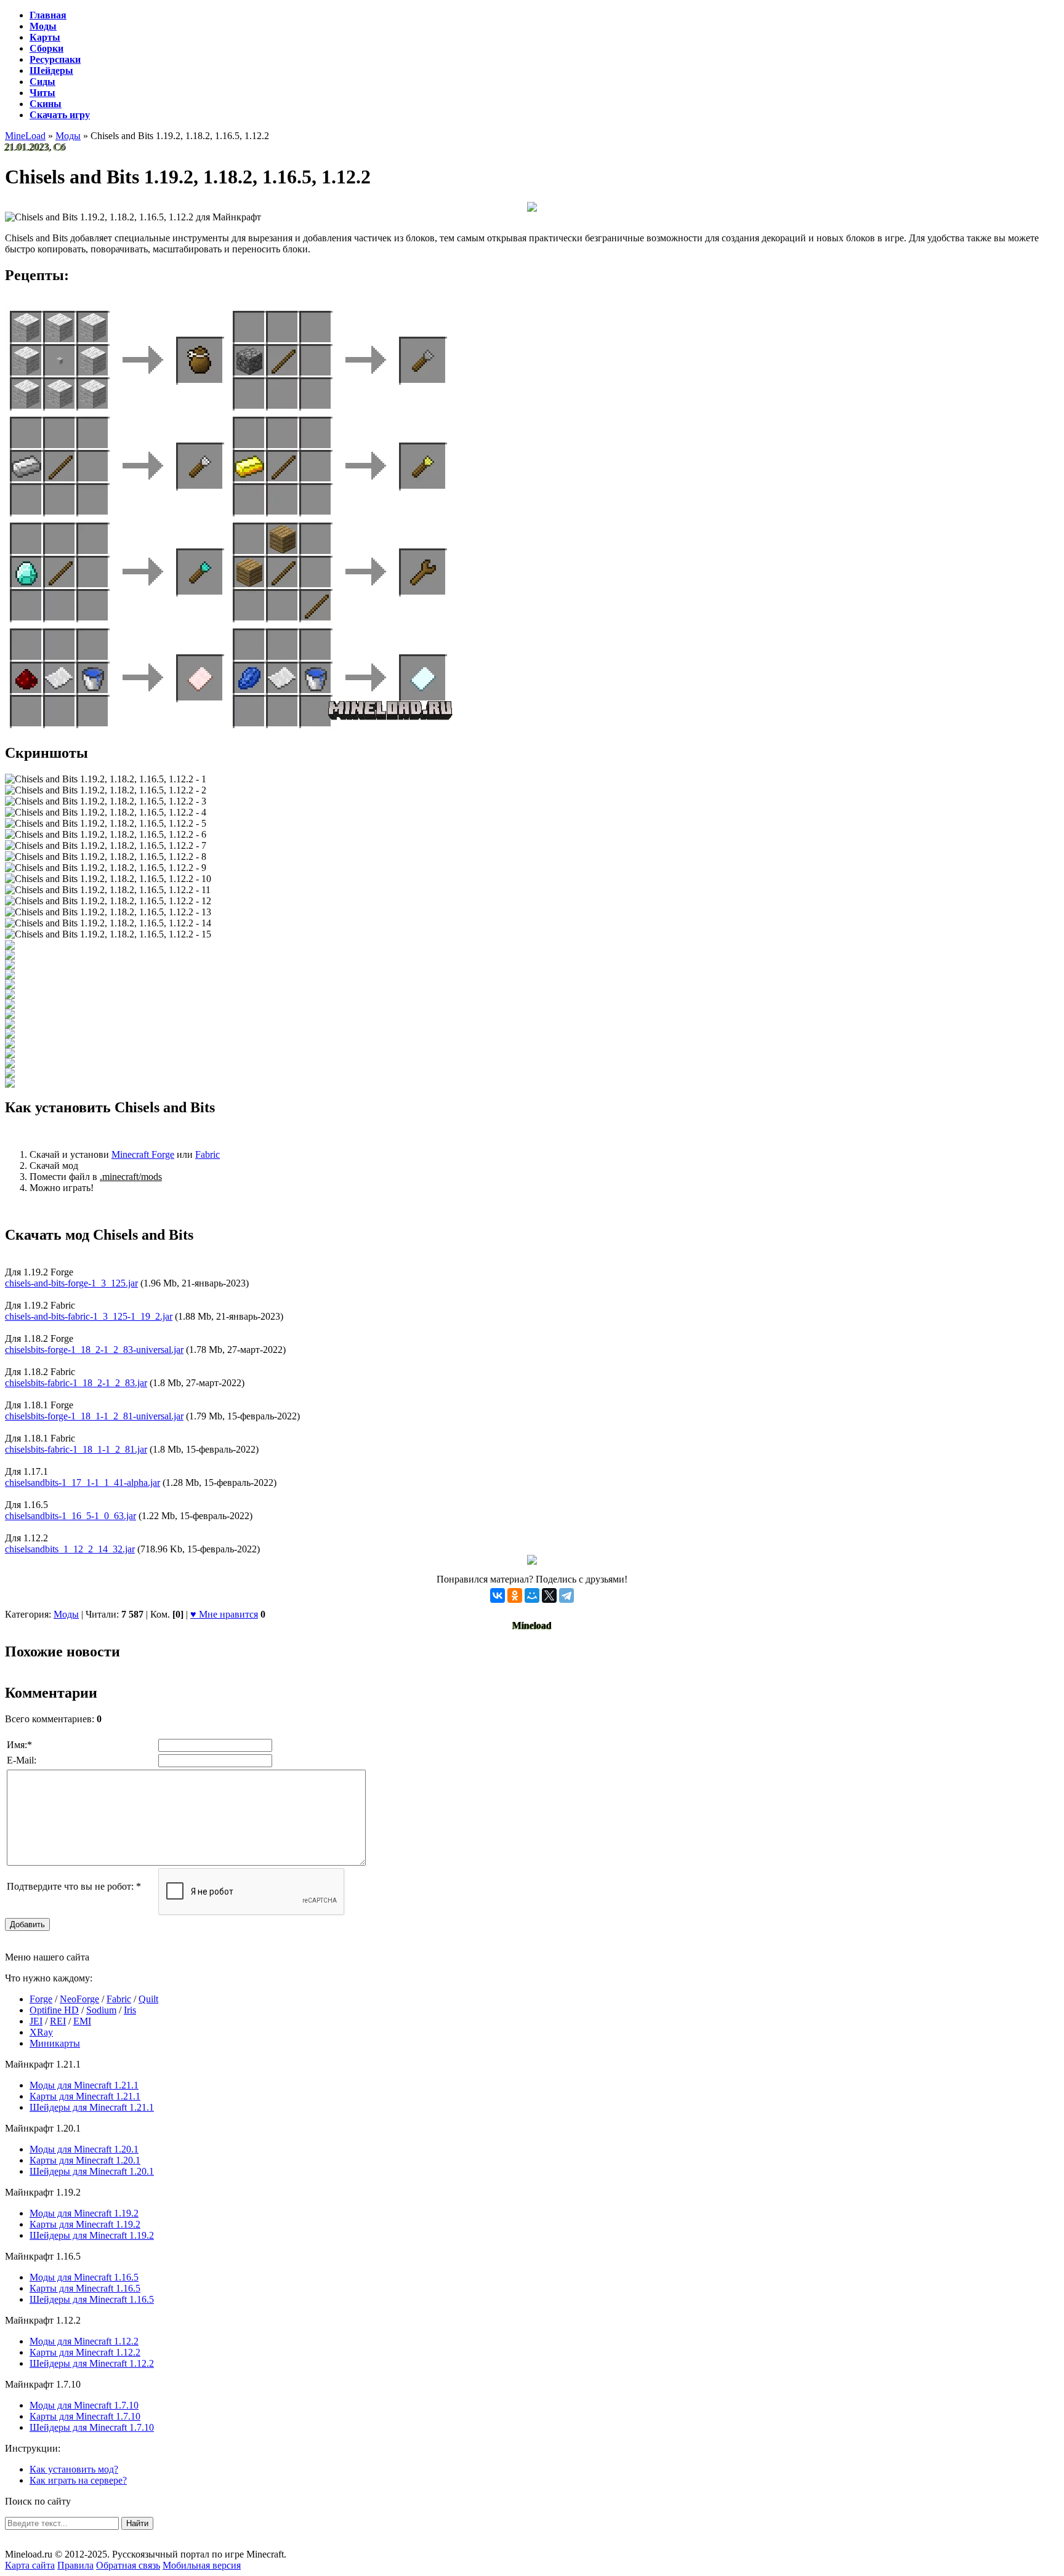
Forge (41, 1999)
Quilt (148, 1999)
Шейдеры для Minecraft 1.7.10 (92, 2427)
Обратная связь (128, 2565)
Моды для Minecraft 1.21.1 (84, 2085)
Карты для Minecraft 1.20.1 (85, 2160)
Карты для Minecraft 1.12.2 (85, 2352)
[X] (549, 1595)
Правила (75, 2565)
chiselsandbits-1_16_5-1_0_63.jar (71, 1516)
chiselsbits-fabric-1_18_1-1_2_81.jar (76, 1449)
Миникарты (55, 2043)
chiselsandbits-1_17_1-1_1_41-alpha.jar (83, 1483)
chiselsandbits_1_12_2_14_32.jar (70, 1549)
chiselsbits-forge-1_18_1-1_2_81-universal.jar (94, 1416)
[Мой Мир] (532, 1595)
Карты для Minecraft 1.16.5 (85, 2288)
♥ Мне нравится (224, 1614)
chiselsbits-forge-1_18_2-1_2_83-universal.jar (94, 1350)
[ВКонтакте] (498, 1595)
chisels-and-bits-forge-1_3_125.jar (71, 1283)
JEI (36, 2021)
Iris (130, 2010)
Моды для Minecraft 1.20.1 (84, 2149)
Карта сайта (30, 2565)
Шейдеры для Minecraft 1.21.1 (92, 2107)
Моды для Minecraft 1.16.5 (84, 2277)
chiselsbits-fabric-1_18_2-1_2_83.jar (76, 1383)
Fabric (208, 1154)
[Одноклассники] (515, 1595)
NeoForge (79, 1999)
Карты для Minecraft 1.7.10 (85, 2416)
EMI (82, 2021)
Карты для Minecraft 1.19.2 (85, 2224)
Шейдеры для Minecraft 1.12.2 (92, 2363)
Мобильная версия (202, 2565)
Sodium (101, 2010)
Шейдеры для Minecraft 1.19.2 (92, 2235)
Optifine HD (54, 2010)
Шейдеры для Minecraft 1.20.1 (92, 2171)
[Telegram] (566, 1595)
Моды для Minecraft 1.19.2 (84, 2213)
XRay (41, 2032)
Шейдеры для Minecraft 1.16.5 (92, 2299)
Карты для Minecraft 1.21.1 (85, 2096)
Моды (66, 1614)
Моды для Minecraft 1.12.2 (84, 2341)
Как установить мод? (74, 2469)
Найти (137, 2523)
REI (58, 2021)
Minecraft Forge (143, 1154)
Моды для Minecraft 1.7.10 (84, 2405)
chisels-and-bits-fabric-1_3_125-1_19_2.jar (89, 1316)
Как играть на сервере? (78, 2480)
